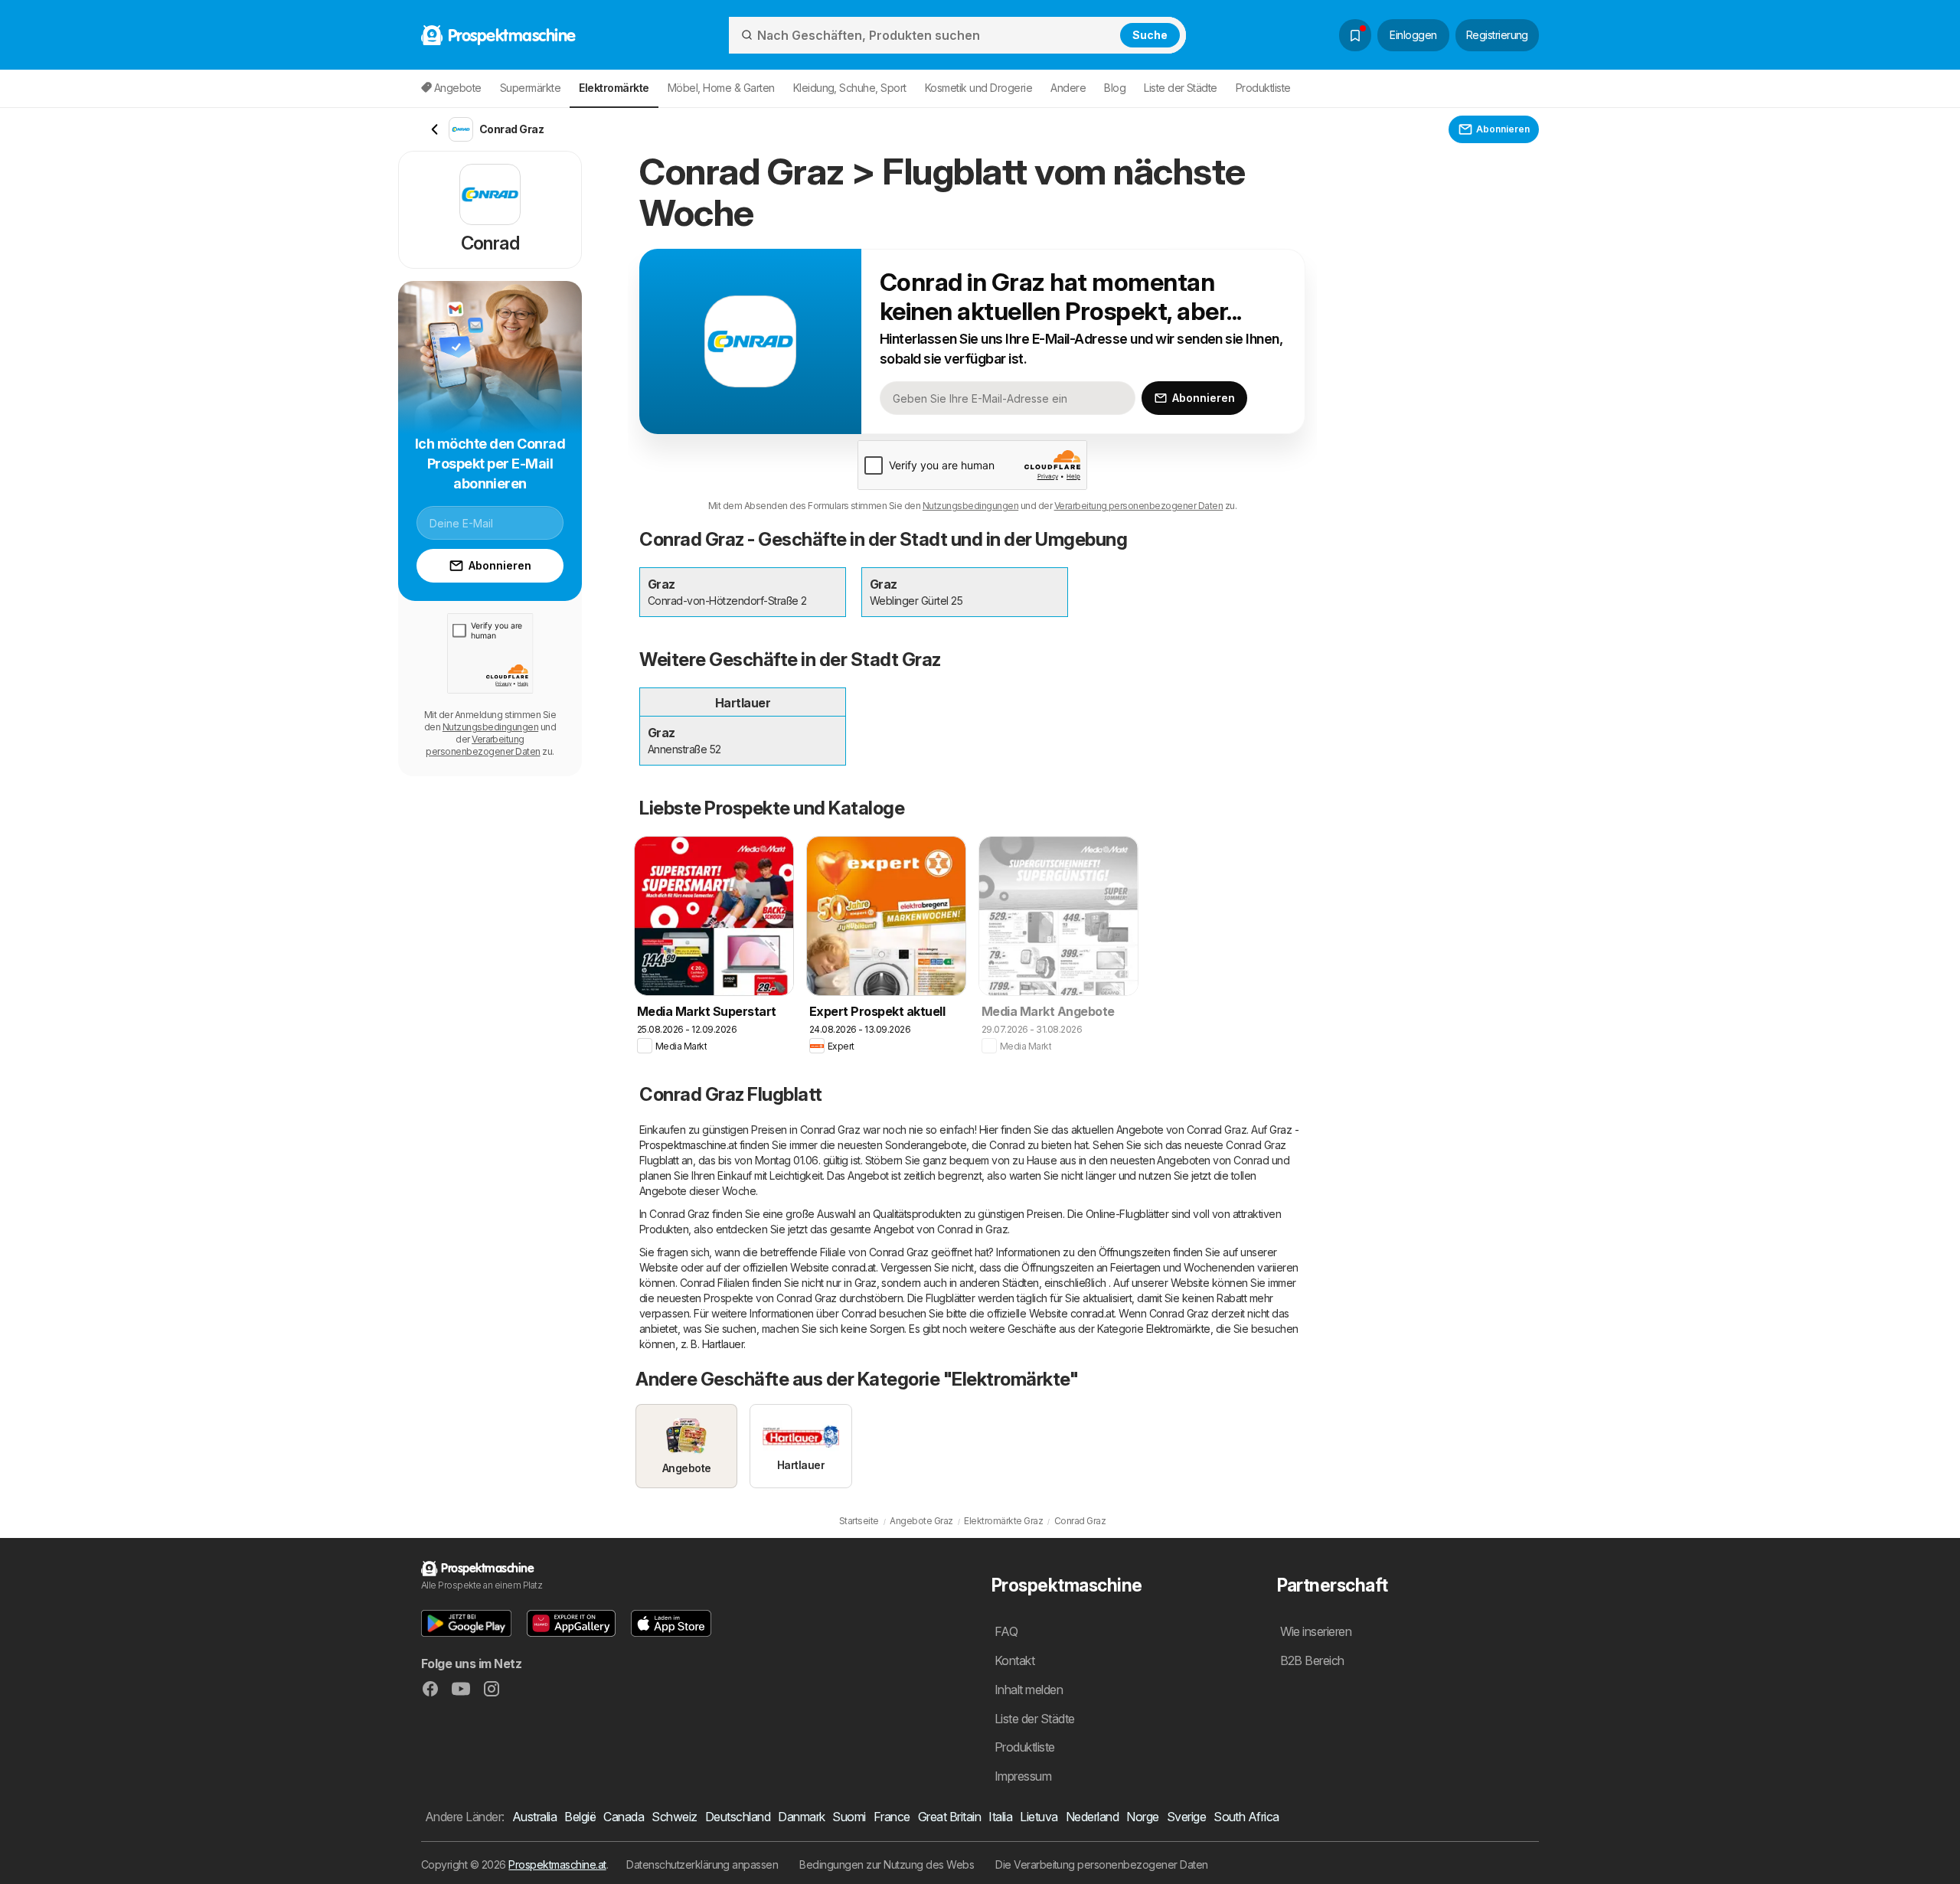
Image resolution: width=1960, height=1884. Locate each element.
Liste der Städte (1181, 88)
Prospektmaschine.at (557, 1864)
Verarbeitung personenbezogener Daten (1139, 506)
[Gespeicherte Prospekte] (1355, 35)
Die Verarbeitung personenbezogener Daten (1102, 1864)
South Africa (1246, 1817)
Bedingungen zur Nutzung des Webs (887, 1864)
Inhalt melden (1029, 1690)
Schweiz (674, 1817)
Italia (1000, 1817)
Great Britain (949, 1817)
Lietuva (1039, 1817)
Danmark (801, 1817)
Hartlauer (723, 1344)
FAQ (1006, 1631)
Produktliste (1263, 88)
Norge (1142, 1817)
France (892, 1817)
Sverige (1186, 1817)
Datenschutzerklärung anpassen (702, 1864)
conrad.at (853, 1267)
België (580, 1817)
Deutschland (738, 1817)
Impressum (1023, 1776)
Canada (624, 1817)
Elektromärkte (1178, 1329)
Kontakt (1014, 1660)
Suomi (849, 1817)
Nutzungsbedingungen (970, 506)
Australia (534, 1817)
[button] (466, 1623)
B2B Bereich (1312, 1660)
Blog (1115, 88)
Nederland (1092, 1817)
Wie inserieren (1316, 1631)
